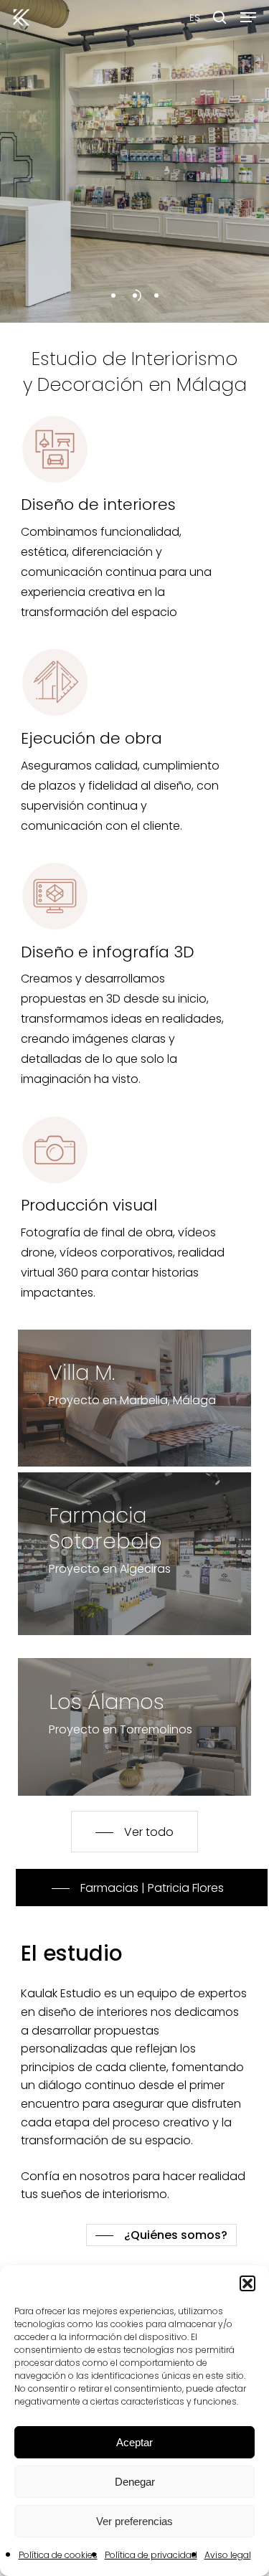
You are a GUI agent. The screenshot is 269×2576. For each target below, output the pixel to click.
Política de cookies (58, 2555)
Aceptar (134, 2442)
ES (195, 18)
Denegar (135, 2482)
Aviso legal (228, 2555)
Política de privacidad (151, 2555)
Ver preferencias (134, 2521)
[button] (247, 2283)
